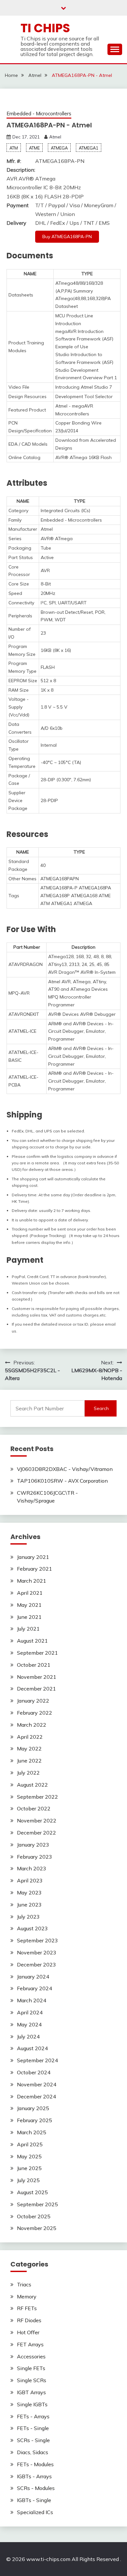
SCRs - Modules (36, 2488)
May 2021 (29, 1605)
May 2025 (29, 2156)
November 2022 (37, 1820)
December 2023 (36, 1964)
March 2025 (32, 2132)
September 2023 (37, 1940)
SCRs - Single (33, 2440)
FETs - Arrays (33, 2416)
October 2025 (34, 2216)
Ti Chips (45, 28)
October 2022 (34, 1808)
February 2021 (35, 1569)
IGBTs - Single (34, 2500)
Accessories (31, 2356)
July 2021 (28, 1629)
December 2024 (36, 2096)
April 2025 (30, 2144)
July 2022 (28, 1773)
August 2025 (32, 2192)
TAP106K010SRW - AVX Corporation (62, 1481)
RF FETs (27, 2308)
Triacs (24, 2284)
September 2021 (37, 1653)
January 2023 (33, 1845)
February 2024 (35, 1988)
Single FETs (31, 2368)
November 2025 (37, 2228)
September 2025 (37, 2204)
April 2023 (30, 1880)
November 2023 (37, 1952)
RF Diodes (29, 2320)
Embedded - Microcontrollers (39, 114)
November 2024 (37, 2084)
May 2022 (29, 1749)
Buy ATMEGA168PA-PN (67, 237)
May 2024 (29, 2024)
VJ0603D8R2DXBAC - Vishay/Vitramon (65, 1469)
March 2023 (32, 1868)
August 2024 (32, 2048)
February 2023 (35, 1857)
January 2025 (33, 2108)
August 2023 (32, 1928)
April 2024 (30, 2012)
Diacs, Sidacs (33, 2452)
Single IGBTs (32, 2404)
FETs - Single (33, 2428)
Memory (27, 2296)
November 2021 (37, 1677)
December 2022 (36, 1833)
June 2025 (29, 2168)
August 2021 (32, 1641)
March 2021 (32, 1581)
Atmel (55, 137)
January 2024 (33, 1977)
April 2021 (30, 1593)
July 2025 (28, 2180)
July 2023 (28, 1917)
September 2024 (37, 2060)
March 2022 (32, 1725)
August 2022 (32, 1785)
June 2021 (29, 1617)
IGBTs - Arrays (34, 2476)
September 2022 (37, 1797)
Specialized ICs (35, 2512)
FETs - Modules (35, 2464)
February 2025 (35, 2120)
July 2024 (28, 2036)
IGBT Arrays (31, 2392)
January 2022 (33, 1701)
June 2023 (29, 1905)
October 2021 (34, 1665)
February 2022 (35, 1713)
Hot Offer (28, 2332)
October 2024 (34, 2072)
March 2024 (32, 2000)
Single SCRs (32, 2380)
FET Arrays (30, 2344)
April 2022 (30, 1737)
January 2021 (33, 1557)
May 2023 (29, 1892)
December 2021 (36, 1689)
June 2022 (29, 1761)
